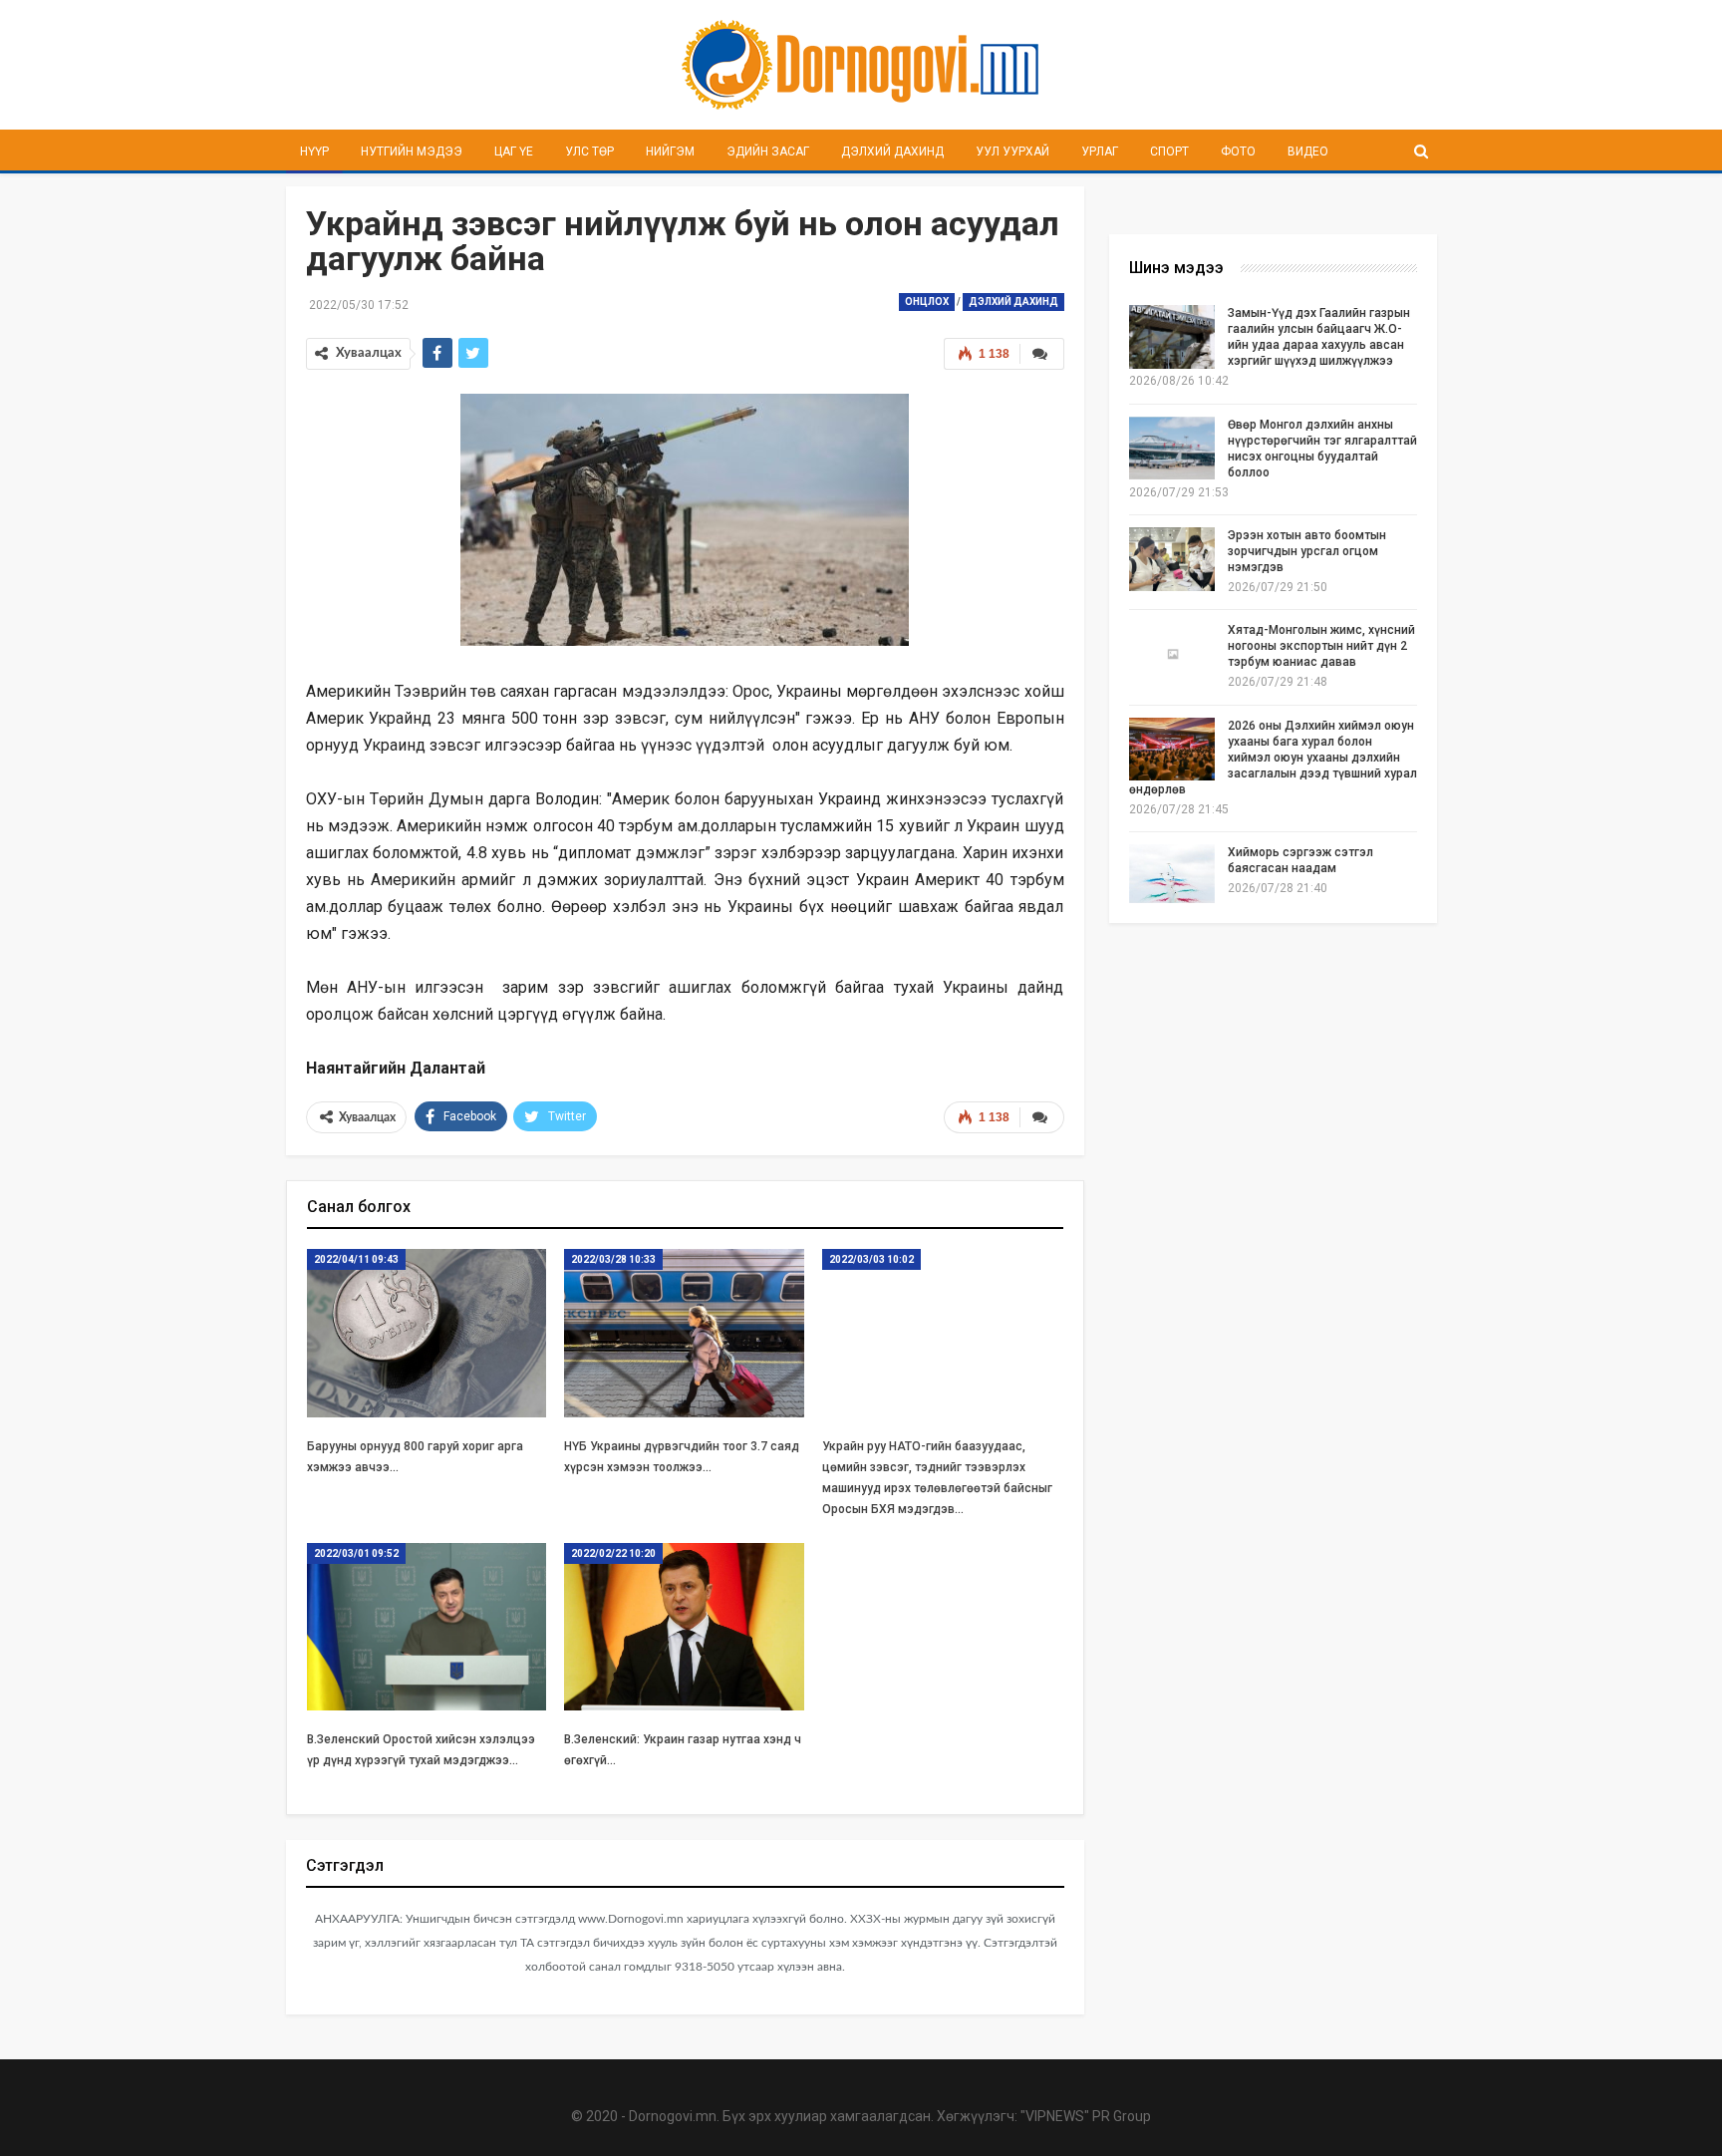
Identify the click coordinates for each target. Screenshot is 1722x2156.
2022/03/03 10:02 (871, 1259)
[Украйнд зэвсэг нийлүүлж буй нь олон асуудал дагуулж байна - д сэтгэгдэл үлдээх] (1042, 354)
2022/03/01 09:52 (356, 1553)
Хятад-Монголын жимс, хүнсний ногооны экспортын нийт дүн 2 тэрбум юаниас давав (1321, 646)
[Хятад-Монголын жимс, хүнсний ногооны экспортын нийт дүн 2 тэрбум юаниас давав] (1172, 654)
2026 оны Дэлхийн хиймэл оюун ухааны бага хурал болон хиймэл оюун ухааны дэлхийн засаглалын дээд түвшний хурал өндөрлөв (1273, 758)
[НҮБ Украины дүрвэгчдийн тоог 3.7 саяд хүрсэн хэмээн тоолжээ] (684, 1333)
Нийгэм (670, 152)
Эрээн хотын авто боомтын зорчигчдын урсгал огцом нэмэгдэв (1307, 551)
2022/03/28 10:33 (613, 1259)
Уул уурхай (1012, 152)
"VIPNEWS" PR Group (1086, 2116)
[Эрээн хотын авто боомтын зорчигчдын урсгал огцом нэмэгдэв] (1172, 559)
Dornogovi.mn (673, 2116)
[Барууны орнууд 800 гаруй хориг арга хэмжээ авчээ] (427, 1333)
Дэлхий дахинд (892, 152)
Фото (1238, 152)
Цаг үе (514, 152)
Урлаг (1100, 152)
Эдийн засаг (768, 152)
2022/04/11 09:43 (356, 1259)
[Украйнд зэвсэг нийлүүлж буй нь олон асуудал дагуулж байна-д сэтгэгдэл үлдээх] (1042, 1117)
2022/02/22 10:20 (613, 1553)
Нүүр (314, 152)
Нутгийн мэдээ (412, 152)
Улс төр (589, 152)
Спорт (1169, 152)
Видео (1308, 152)
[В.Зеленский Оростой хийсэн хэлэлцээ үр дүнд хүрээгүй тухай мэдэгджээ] (427, 1627)
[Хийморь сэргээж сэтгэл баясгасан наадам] (1172, 876)
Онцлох (927, 302)
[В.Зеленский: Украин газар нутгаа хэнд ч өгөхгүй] (684, 1627)
